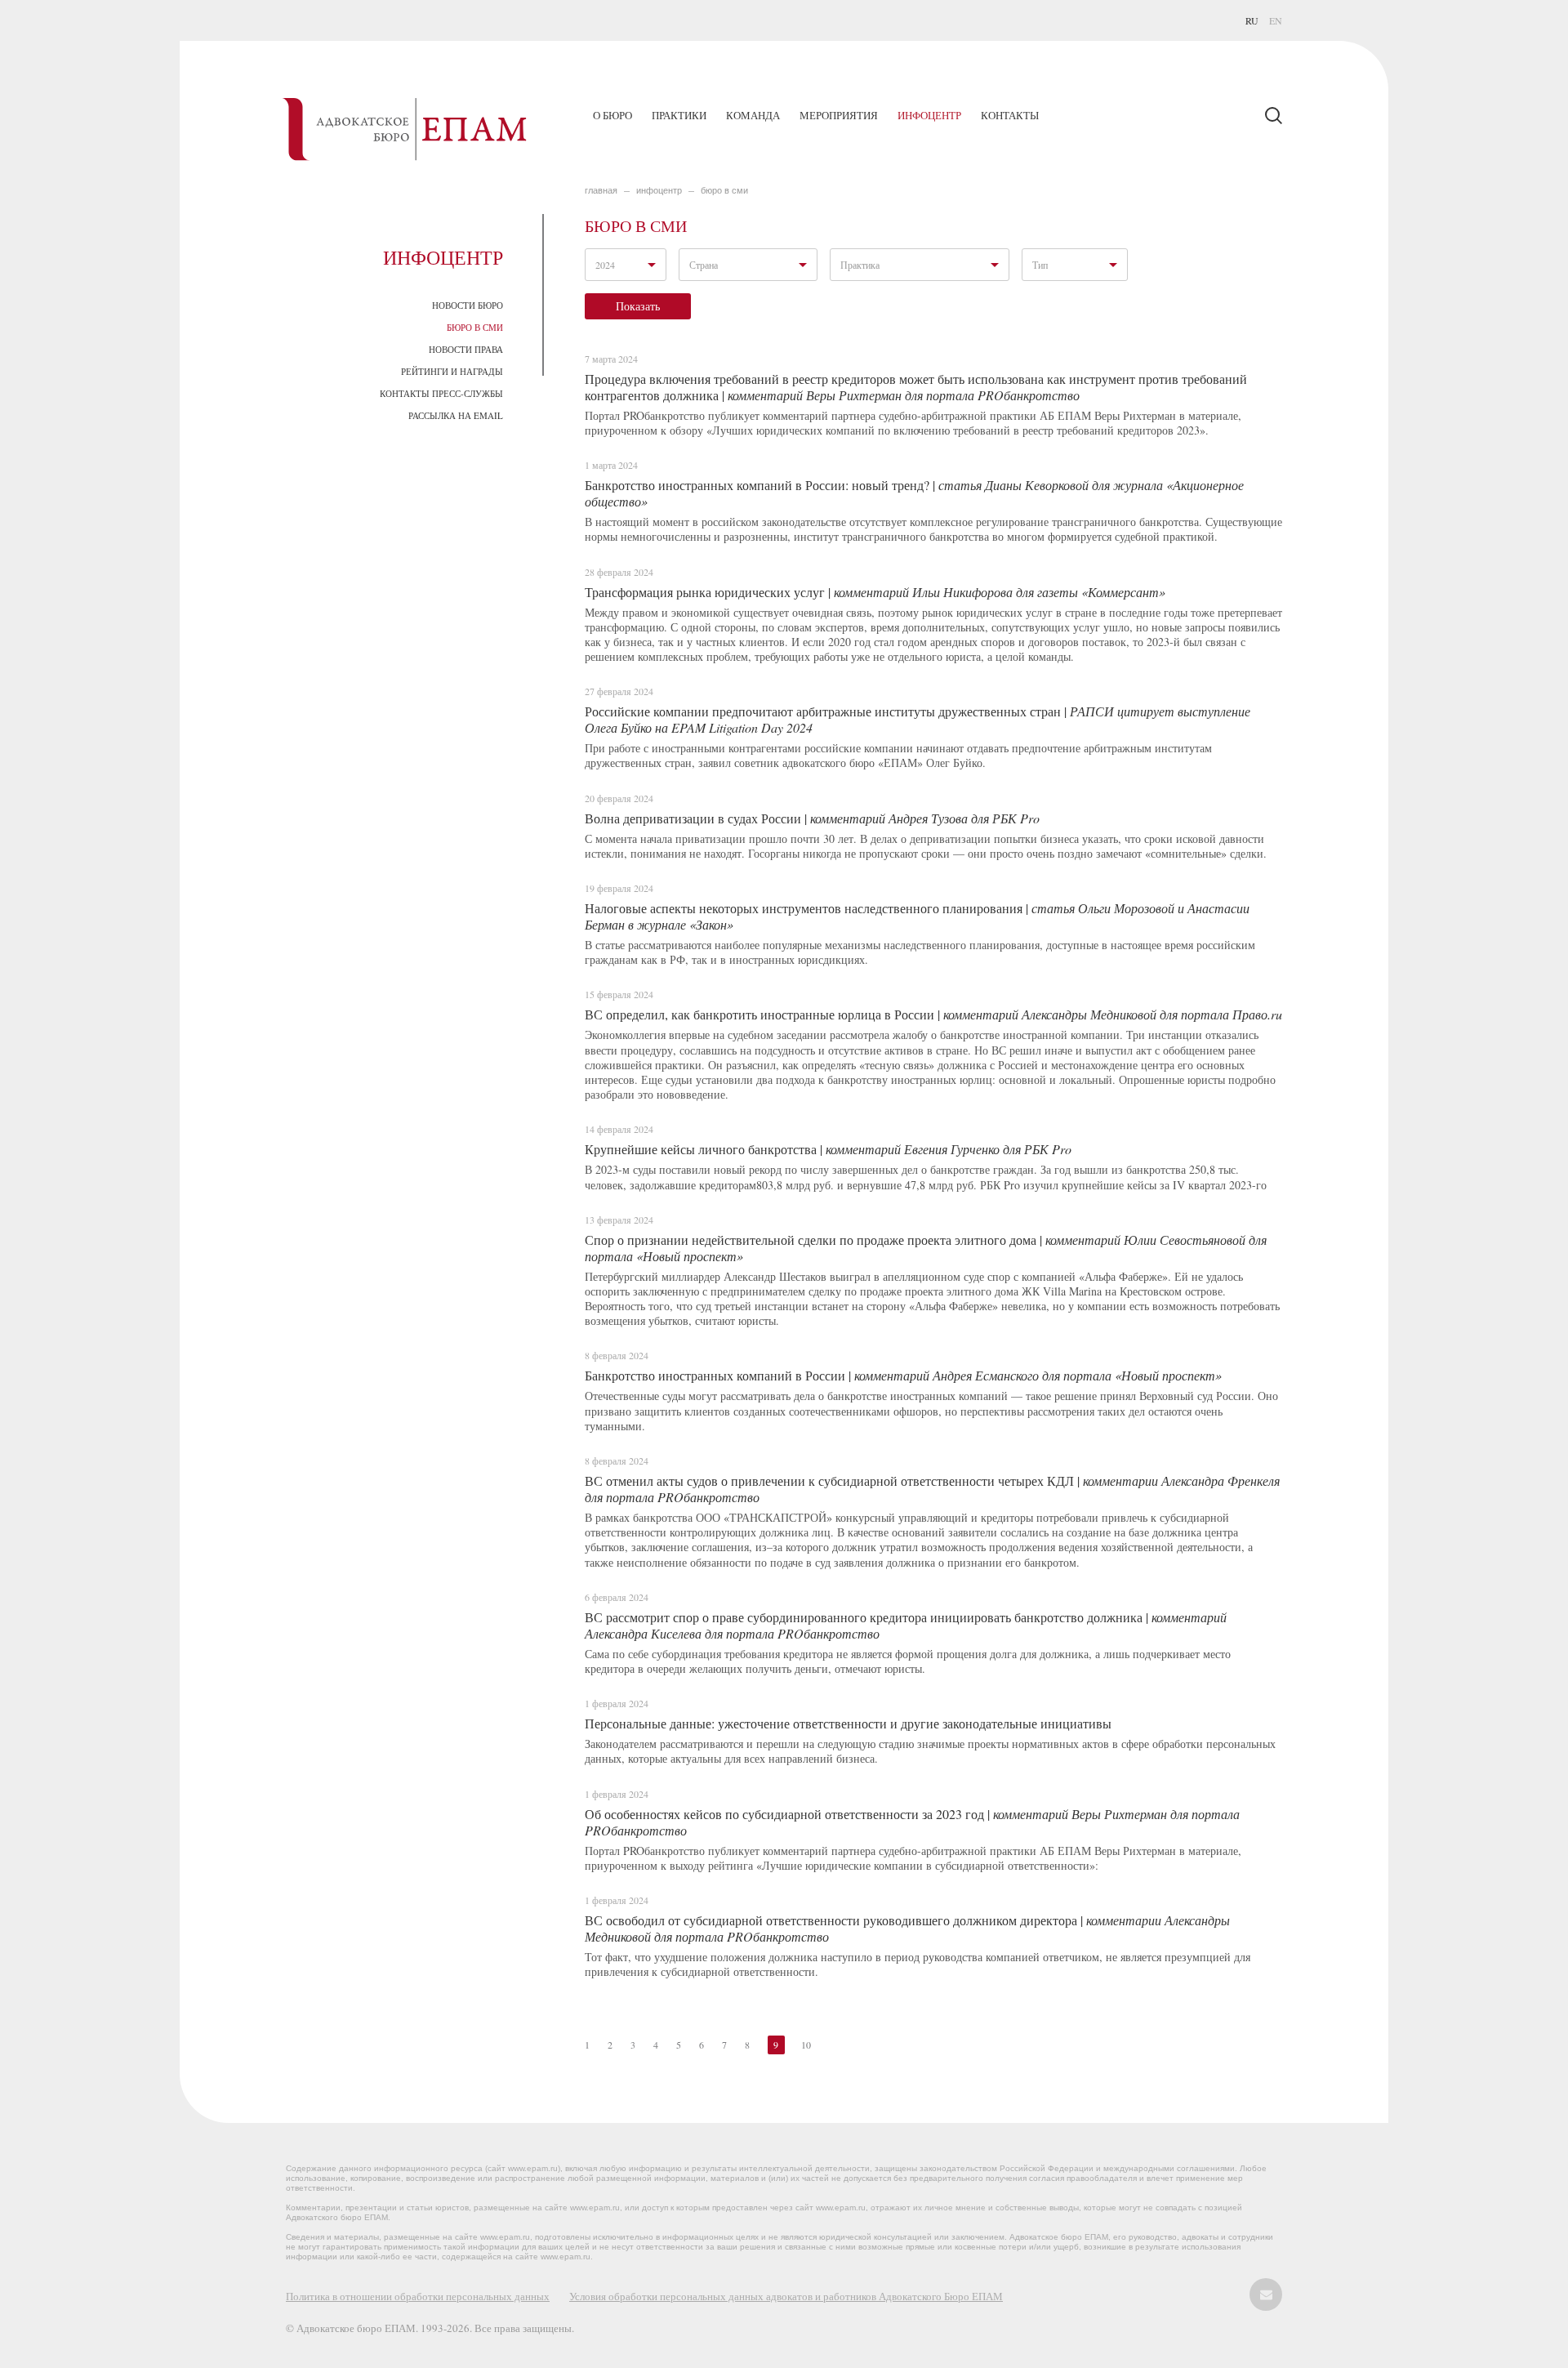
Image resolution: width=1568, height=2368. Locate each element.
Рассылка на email (456, 415)
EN (1276, 20)
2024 (605, 265)
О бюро (612, 115)
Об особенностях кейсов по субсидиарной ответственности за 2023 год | (912, 1822)
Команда (753, 115)
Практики (679, 115)
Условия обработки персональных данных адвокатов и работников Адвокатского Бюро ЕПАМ (786, 2296)
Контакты (1010, 115)
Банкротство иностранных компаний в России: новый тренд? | (914, 493)
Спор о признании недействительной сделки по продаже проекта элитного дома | (926, 1248)
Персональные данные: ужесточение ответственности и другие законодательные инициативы (848, 1723)
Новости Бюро (468, 305)
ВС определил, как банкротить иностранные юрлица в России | (933, 1014)
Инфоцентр (929, 115)
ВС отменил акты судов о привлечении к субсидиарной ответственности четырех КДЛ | (932, 1489)
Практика (860, 265)
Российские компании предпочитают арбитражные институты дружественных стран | (918, 719)
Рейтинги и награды (452, 371)
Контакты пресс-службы (441, 393)
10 (806, 2045)
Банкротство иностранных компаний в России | (903, 1375)
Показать (638, 306)
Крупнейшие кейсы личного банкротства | (828, 1149)
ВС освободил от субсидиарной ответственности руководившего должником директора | (907, 1928)
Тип (1040, 265)
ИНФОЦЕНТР (659, 190)
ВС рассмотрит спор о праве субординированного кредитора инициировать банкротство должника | (906, 1625)
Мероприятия (839, 115)
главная (601, 190)
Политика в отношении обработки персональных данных (418, 2296)
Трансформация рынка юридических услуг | (875, 592)
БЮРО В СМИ (724, 190)
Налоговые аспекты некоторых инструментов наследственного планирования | (917, 916)
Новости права (466, 349)
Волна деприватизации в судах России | (812, 818)
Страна (704, 265)
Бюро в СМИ (475, 327)
